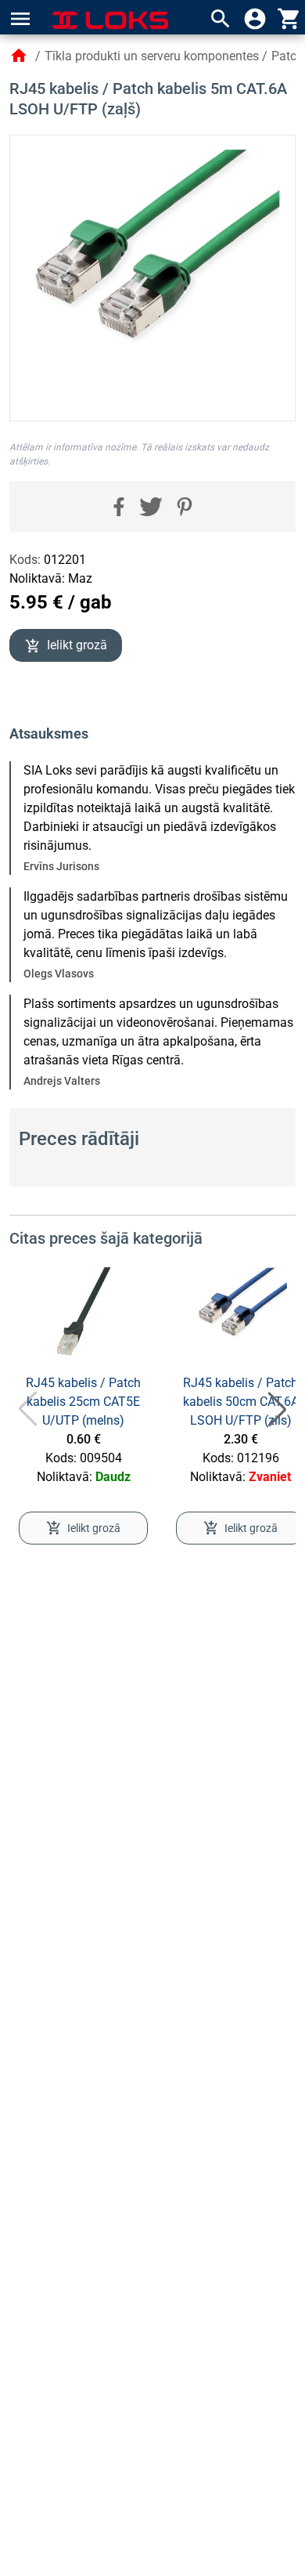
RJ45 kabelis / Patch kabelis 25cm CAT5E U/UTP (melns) (83, 1402)
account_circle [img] (255, 19)
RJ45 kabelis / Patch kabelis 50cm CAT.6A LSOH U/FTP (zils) (241, 1402)
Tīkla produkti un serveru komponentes (152, 56)
